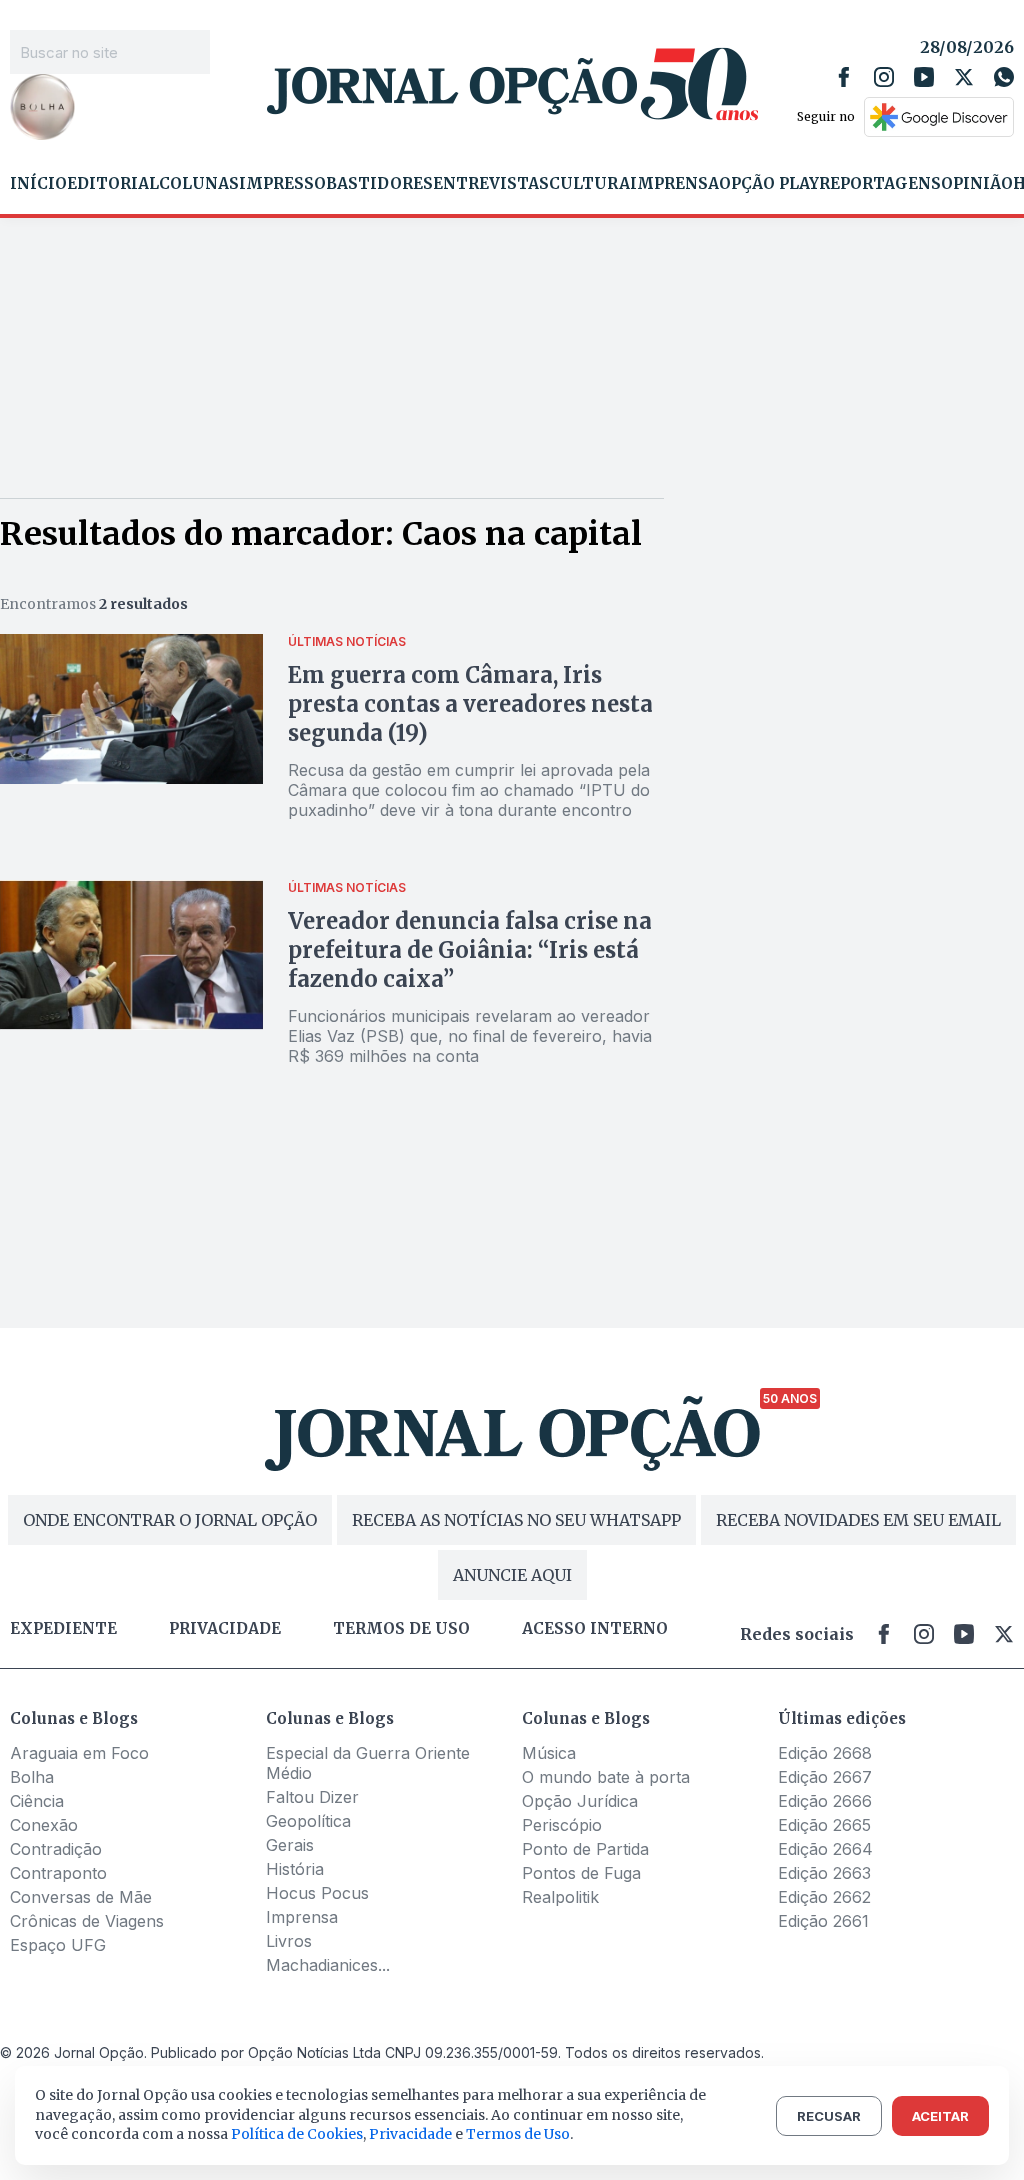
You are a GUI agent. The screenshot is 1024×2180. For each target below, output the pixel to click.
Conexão (44, 1825)
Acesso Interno (595, 1629)
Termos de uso (401, 1629)
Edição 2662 (824, 1897)
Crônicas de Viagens (87, 1921)
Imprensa (674, 184)
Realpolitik (560, 1897)
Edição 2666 (825, 1801)
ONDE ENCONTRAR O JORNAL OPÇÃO (170, 1520)
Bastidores (379, 184)
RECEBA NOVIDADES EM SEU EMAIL (858, 1520)
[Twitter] (964, 77)
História (295, 1869)
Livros (289, 1941)
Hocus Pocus (317, 1893)
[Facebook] (844, 77)
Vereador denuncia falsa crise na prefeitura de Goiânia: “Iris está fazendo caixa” (470, 950)
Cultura (589, 184)
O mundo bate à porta (606, 1777)
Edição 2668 (825, 1753)
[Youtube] (924, 77)
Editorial (113, 184)
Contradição (56, 1849)
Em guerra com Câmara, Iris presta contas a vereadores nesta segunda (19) (470, 704)
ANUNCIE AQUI (512, 1575)
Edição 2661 (823, 1921)
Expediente (63, 1629)
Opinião (977, 184)
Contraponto (58, 1873)
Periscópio (562, 1825)
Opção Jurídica (580, 1801)
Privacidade (225, 1629)
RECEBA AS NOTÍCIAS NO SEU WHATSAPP (516, 1520)
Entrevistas (491, 184)
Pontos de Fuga (581, 1873)
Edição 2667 (825, 1777)
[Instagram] (884, 77)
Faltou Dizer (312, 1797)
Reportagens (880, 184)
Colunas (199, 184)
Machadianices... (328, 1965)
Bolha (32, 1777)
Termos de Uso (518, 2134)
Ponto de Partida (585, 1849)
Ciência (37, 1801)
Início (38, 184)
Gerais (290, 1845)
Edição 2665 (824, 1825)
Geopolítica (308, 1821)
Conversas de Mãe (81, 1897)
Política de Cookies (297, 2134)
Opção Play (769, 184)
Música (549, 1753)
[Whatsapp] (1004, 77)
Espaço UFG (58, 1945)
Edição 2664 (825, 1849)
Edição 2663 (824, 1873)
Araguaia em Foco (79, 1753)
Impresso (282, 184)
